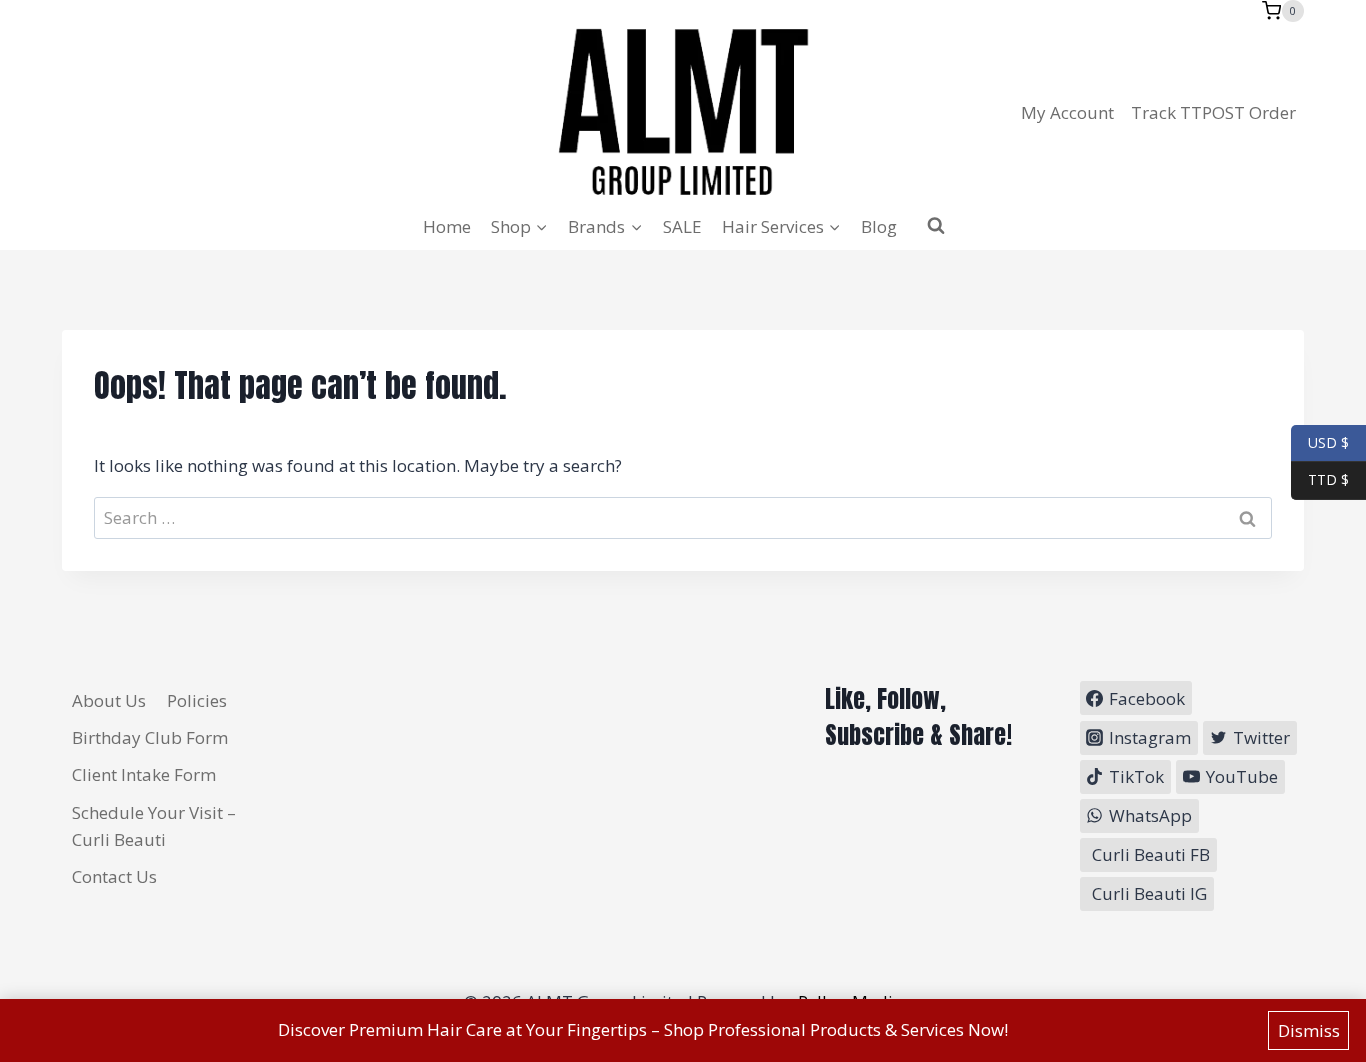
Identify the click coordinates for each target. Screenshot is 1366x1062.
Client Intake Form (144, 774)
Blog (879, 226)
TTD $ (1320, 479)
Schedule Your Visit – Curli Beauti (154, 826)
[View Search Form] (936, 226)
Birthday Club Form (150, 737)
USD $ (1328, 441)
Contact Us (114, 876)
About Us (109, 700)
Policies (197, 700)
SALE (682, 226)
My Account (1067, 112)
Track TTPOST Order (1213, 112)
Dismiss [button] (1309, 1030)
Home (447, 226)
